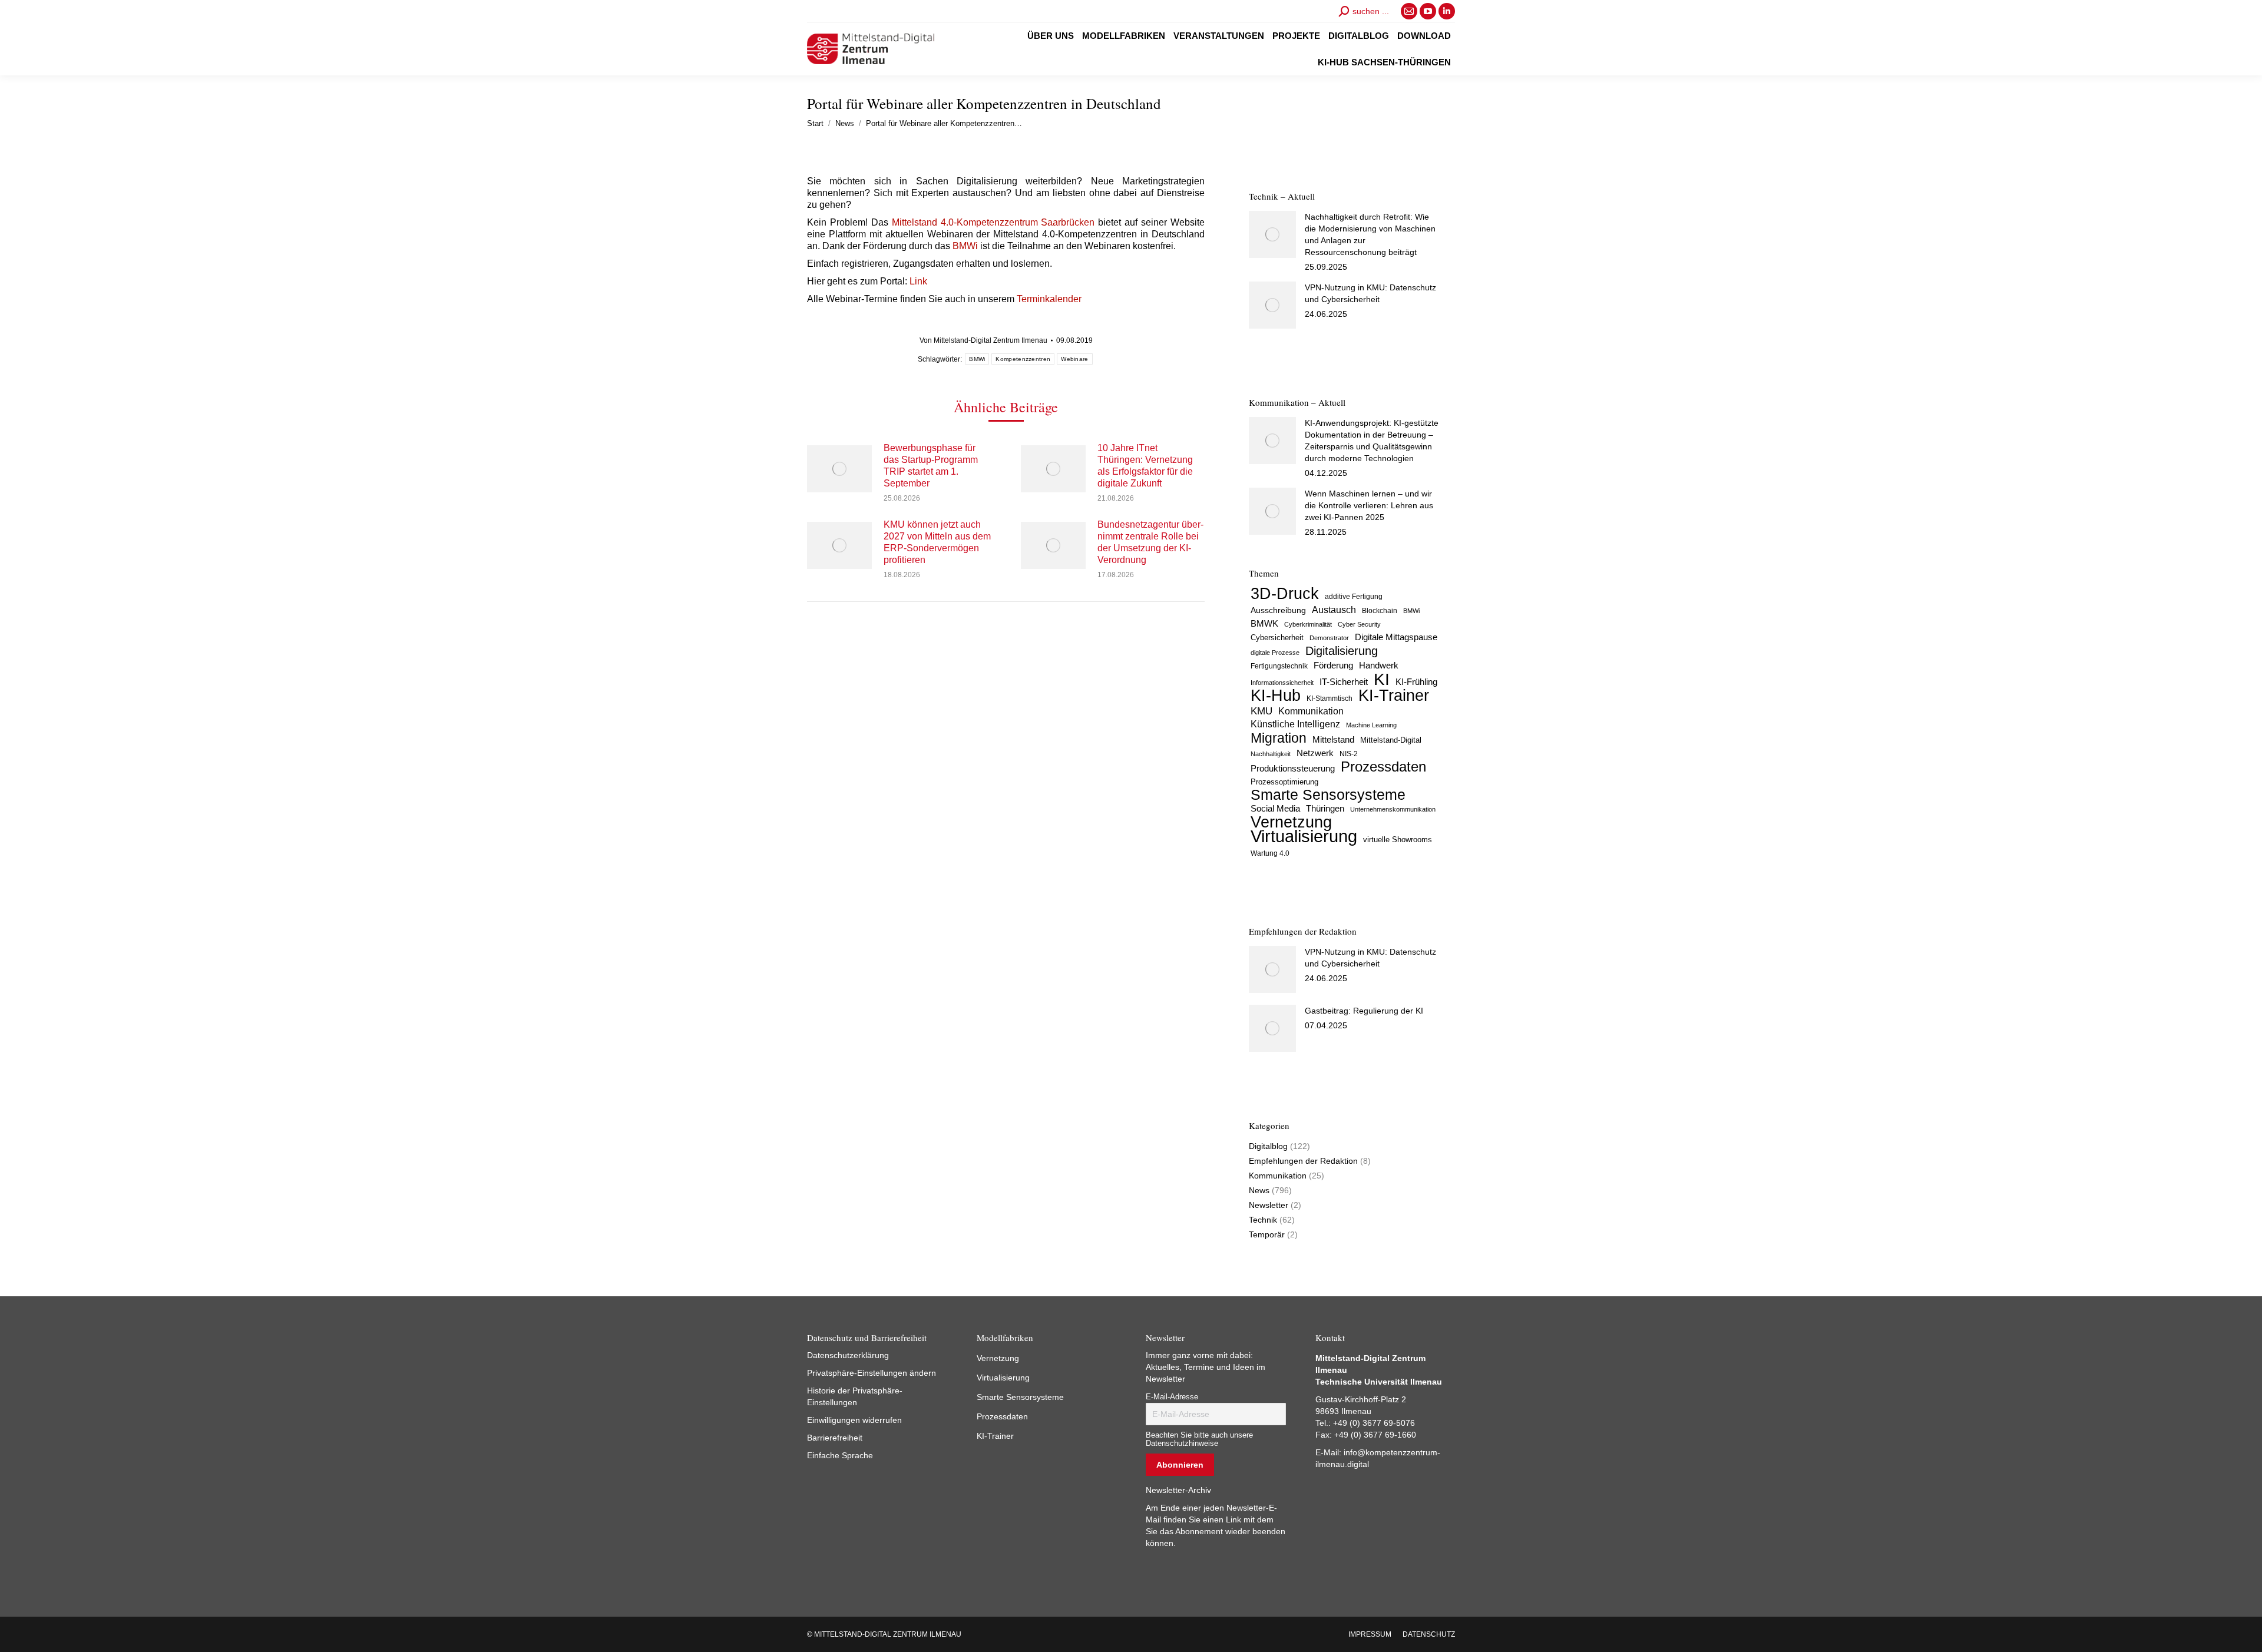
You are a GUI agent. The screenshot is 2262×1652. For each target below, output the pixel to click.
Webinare (1074, 359)
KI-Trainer (1394, 696)
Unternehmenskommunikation (1393, 809)
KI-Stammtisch (1330, 698)
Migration (1279, 738)
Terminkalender (1049, 299)
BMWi (965, 246)
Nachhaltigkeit (1271, 754)
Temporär (1267, 1234)
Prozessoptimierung (1284, 782)
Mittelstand (1333, 740)
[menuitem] (1051, 36)
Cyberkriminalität (1308, 624)
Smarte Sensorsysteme (1328, 795)
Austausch (1334, 610)
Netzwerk (1315, 753)
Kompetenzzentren (1023, 359)
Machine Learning (1371, 725)
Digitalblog (1268, 1146)
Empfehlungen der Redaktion (1303, 1161)
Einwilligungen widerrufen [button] (854, 1420)
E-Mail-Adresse (1172, 1397)
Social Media (1275, 808)
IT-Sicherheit (1344, 682)
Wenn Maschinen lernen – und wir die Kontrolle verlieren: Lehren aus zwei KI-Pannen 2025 (1369, 505)
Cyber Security (1359, 624)
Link (918, 281)
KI (1382, 679)
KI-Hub (1276, 696)
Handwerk (1379, 665)
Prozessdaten (1383, 767)
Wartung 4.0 (1270, 853)
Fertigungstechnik (1279, 666)
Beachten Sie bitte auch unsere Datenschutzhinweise (1199, 1439)
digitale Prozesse (1275, 653)
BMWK (1264, 624)
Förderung (1333, 666)
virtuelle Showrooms (1398, 840)
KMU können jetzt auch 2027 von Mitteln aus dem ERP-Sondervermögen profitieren (937, 542)
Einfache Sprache (840, 1455)
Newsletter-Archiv (1178, 1490)
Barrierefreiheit (835, 1438)
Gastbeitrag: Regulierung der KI (1364, 1011)
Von (983, 340)
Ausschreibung (1278, 610)
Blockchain (1380, 611)
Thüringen (1325, 808)
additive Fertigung (1354, 597)
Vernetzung (1291, 822)
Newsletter (1269, 1205)
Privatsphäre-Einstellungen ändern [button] (872, 1373)
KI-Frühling (1416, 682)
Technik (1263, 1220)
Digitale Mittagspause (1396, 637)
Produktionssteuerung (1293, 769)
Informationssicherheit (1282, 683)
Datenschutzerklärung (848, 1355)
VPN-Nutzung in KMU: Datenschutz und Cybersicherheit (1370, 293)
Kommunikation (1311, 711)
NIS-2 (1349, 754)
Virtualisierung (1304, 836)
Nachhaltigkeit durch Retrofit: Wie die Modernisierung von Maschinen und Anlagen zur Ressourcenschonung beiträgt (1370, 234)
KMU (1261, 711)
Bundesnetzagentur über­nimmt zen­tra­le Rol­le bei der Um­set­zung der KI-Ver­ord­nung (1150, 542)
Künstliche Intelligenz (1295, 724)
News (1259, 1190)
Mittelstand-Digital (1391, 740)
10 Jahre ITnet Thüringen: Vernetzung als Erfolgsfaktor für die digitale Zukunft (1145, 466)
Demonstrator (1329, 638)
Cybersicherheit (1277, 638)
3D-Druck (1285, 594)
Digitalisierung (1342, 651)
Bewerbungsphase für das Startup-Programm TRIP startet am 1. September (931, 466)
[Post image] (839, 469)
